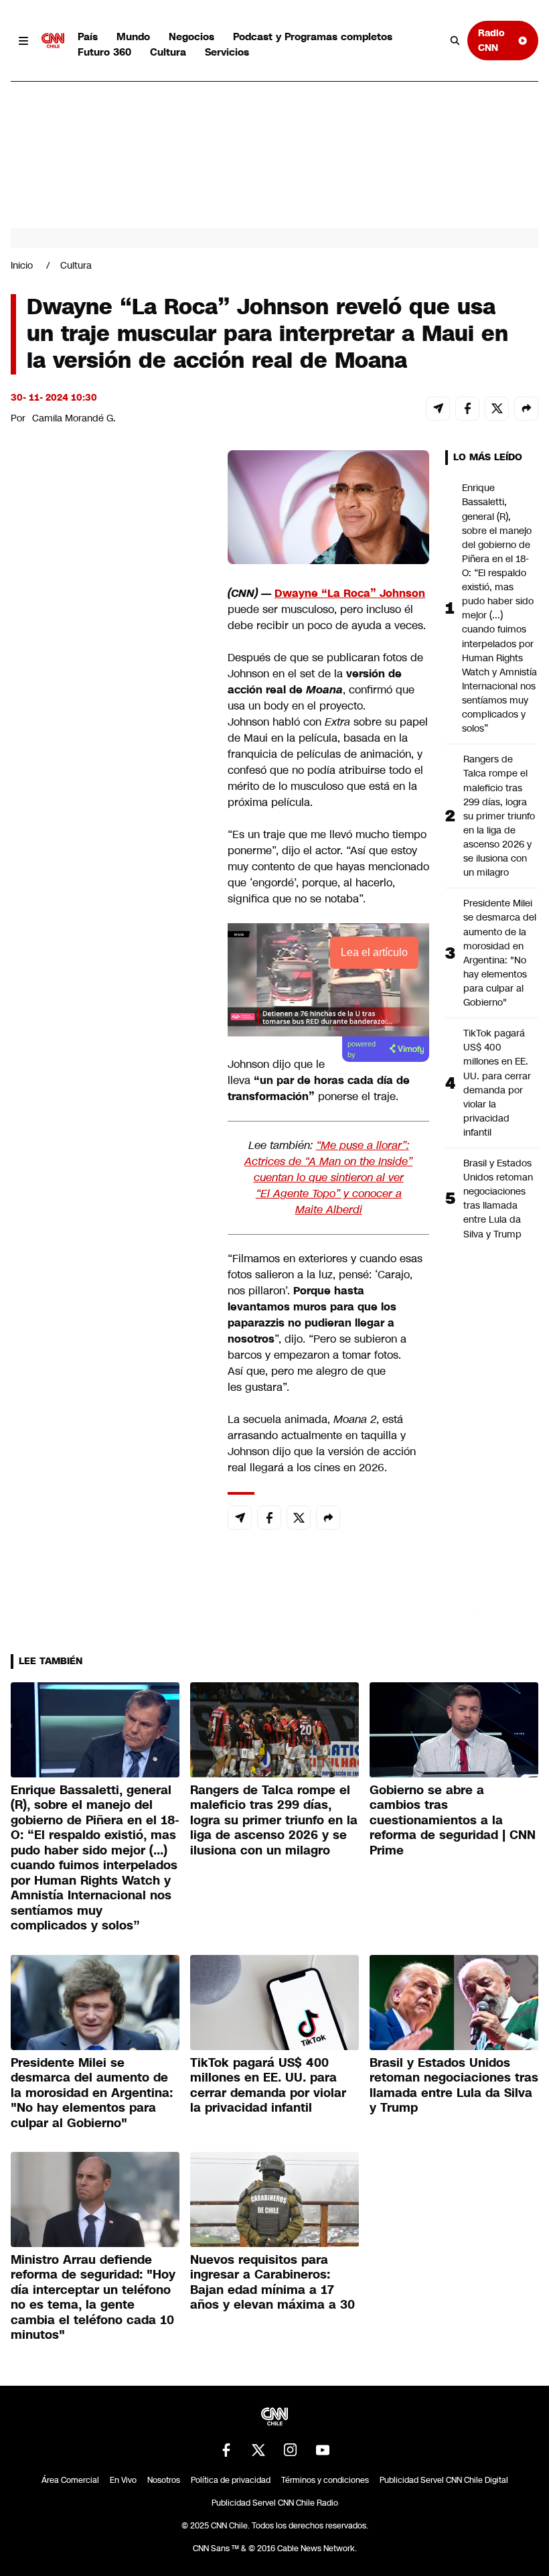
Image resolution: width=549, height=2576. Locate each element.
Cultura (168, 52)
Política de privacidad (231, 2480)
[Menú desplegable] (23, 41)
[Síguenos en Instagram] (291, 2450)
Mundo (133, 37)
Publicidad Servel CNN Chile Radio (275, 2503)
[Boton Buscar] (455, 41)
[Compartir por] (526, 409)
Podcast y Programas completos (313, 37)
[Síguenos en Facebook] (226, 2450)
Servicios (227, 52)
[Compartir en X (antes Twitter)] (497, 409)
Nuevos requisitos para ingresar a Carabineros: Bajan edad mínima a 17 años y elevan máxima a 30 (272, 2283)
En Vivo (123, 2480)
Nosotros (164, 2480)
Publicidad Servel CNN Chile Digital (444, 2480)
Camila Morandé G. (74, 418)
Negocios (191, 37)
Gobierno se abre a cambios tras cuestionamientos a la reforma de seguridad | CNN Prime (453, 1820)
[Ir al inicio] (53, 41)
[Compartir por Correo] (438, 409)
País (88, 37)
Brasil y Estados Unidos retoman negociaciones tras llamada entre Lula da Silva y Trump (498, 1199)
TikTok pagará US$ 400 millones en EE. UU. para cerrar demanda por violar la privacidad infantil (497, 1083)
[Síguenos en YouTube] (323, 2450)
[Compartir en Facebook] (467, 409)
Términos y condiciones (325, 2480)
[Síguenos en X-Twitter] (258, 2450)
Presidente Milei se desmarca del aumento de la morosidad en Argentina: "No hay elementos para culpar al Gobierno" (500, 953)
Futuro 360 (104, 52)
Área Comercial (70, 2480)
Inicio (22, 265)
